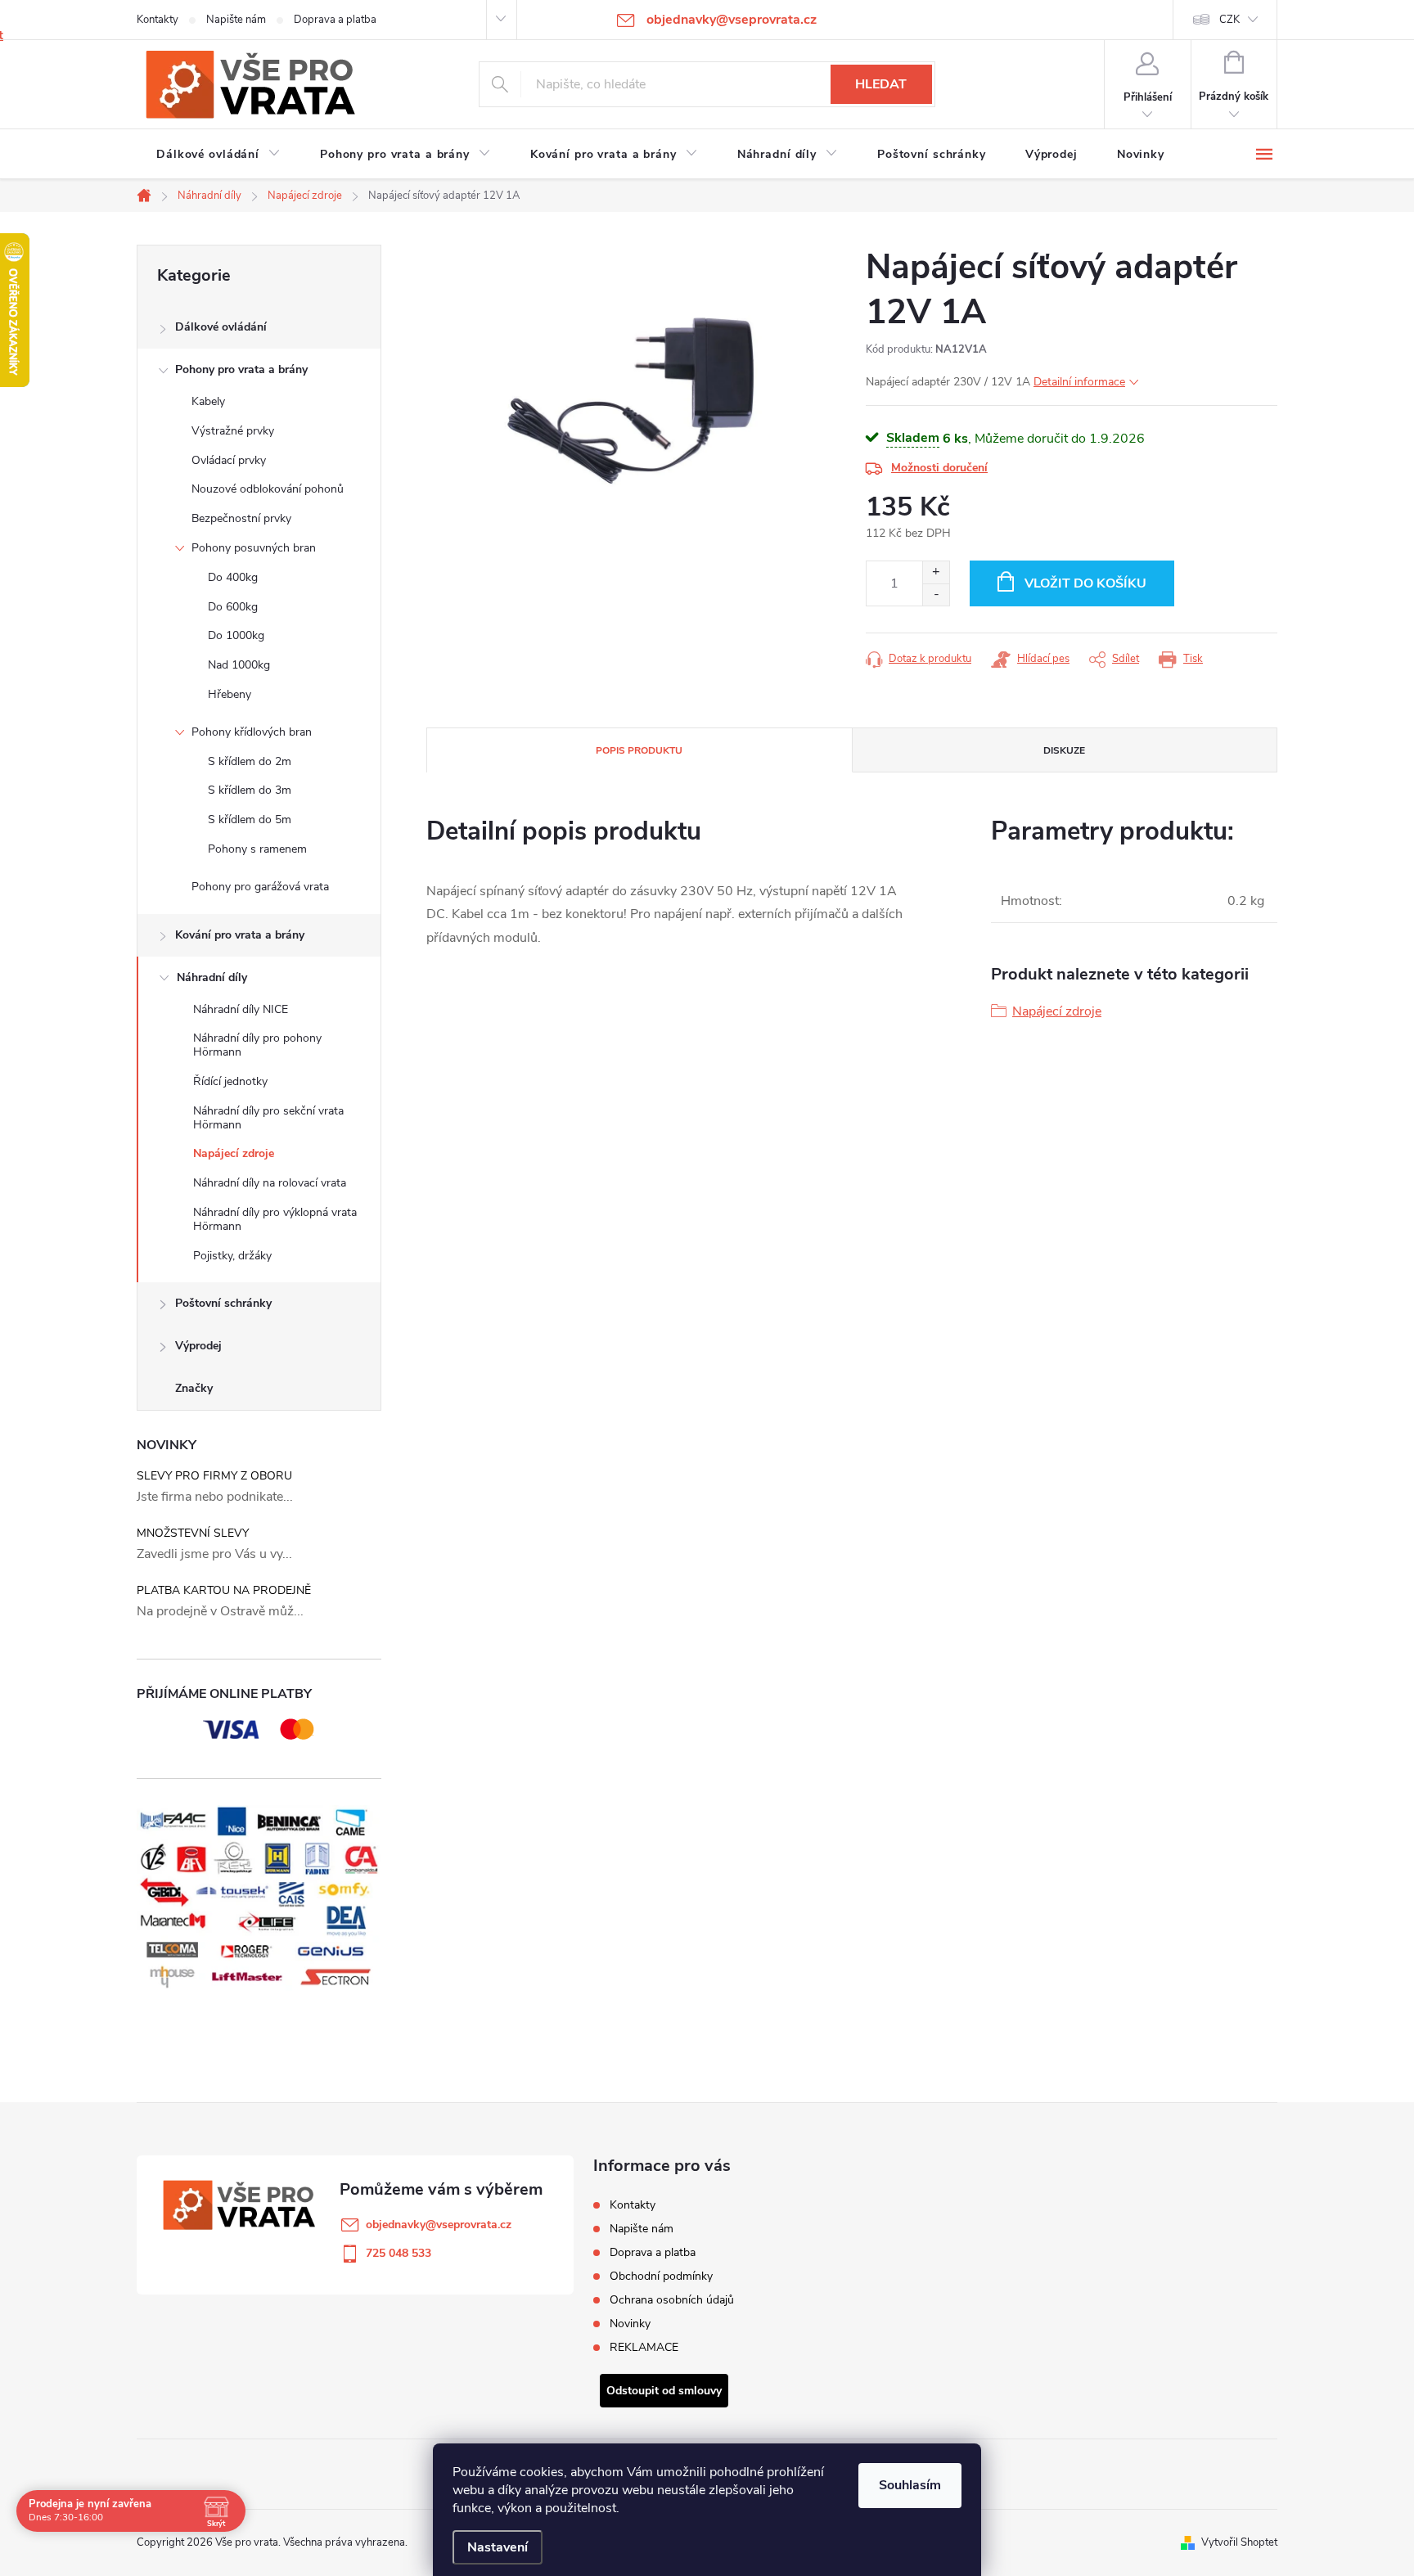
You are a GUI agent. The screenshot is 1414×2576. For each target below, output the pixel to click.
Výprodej (198, 1346)
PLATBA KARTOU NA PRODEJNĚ (224, 1590)
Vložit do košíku (1085, 583)
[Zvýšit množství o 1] (936, 572)
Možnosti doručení (939, 468)
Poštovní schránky (223, 1303)
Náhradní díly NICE (241, 1009)
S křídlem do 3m (250, 790)
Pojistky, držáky (232, 1256)
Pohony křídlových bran (252, 732)
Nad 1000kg (239, 665)
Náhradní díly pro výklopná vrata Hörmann (275, 1219)
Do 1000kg (236, 635)
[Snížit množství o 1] (936, 594)
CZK (1229, 20)
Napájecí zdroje (234, 1153)
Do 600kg (233, 607)
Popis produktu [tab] (639, 750)
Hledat (881, 84)
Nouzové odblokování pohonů (268, 489)
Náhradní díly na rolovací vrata (270, 1183)
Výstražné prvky (233, 431)
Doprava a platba (335, 20)
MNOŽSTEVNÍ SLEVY (193, 1533)
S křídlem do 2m (250, 761)
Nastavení (498, 2547)
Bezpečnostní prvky (241, 518)
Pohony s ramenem (257, 849)
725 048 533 (399, 2253)
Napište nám (236, 20)
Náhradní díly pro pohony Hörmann (257, 1045)
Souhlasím (910, 2485)
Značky (194, 1388)
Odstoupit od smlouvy (664, 2391)
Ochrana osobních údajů (672, 2300)
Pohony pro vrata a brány (241, 369)
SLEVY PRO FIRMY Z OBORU (214, 1476)
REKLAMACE (644, 2347)
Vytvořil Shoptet (1239, 2542)
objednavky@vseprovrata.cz (439, 2225)
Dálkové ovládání (221, 327)
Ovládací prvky (229, 460)
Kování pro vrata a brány (240, 935)
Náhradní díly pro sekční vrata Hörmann (268, 1118)
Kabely (208, 401)
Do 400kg (233, 577)
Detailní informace (1079, 382)
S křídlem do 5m (250, 820)
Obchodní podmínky (661, 2276)
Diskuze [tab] (1064, 750)
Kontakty (158, 20)
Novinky (630, 2324)
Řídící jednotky (230, 1081)
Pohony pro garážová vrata (260, 887)
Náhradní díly (212, 977)
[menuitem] (218, 155)
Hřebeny (230, 694)
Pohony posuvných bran (254, 548)
